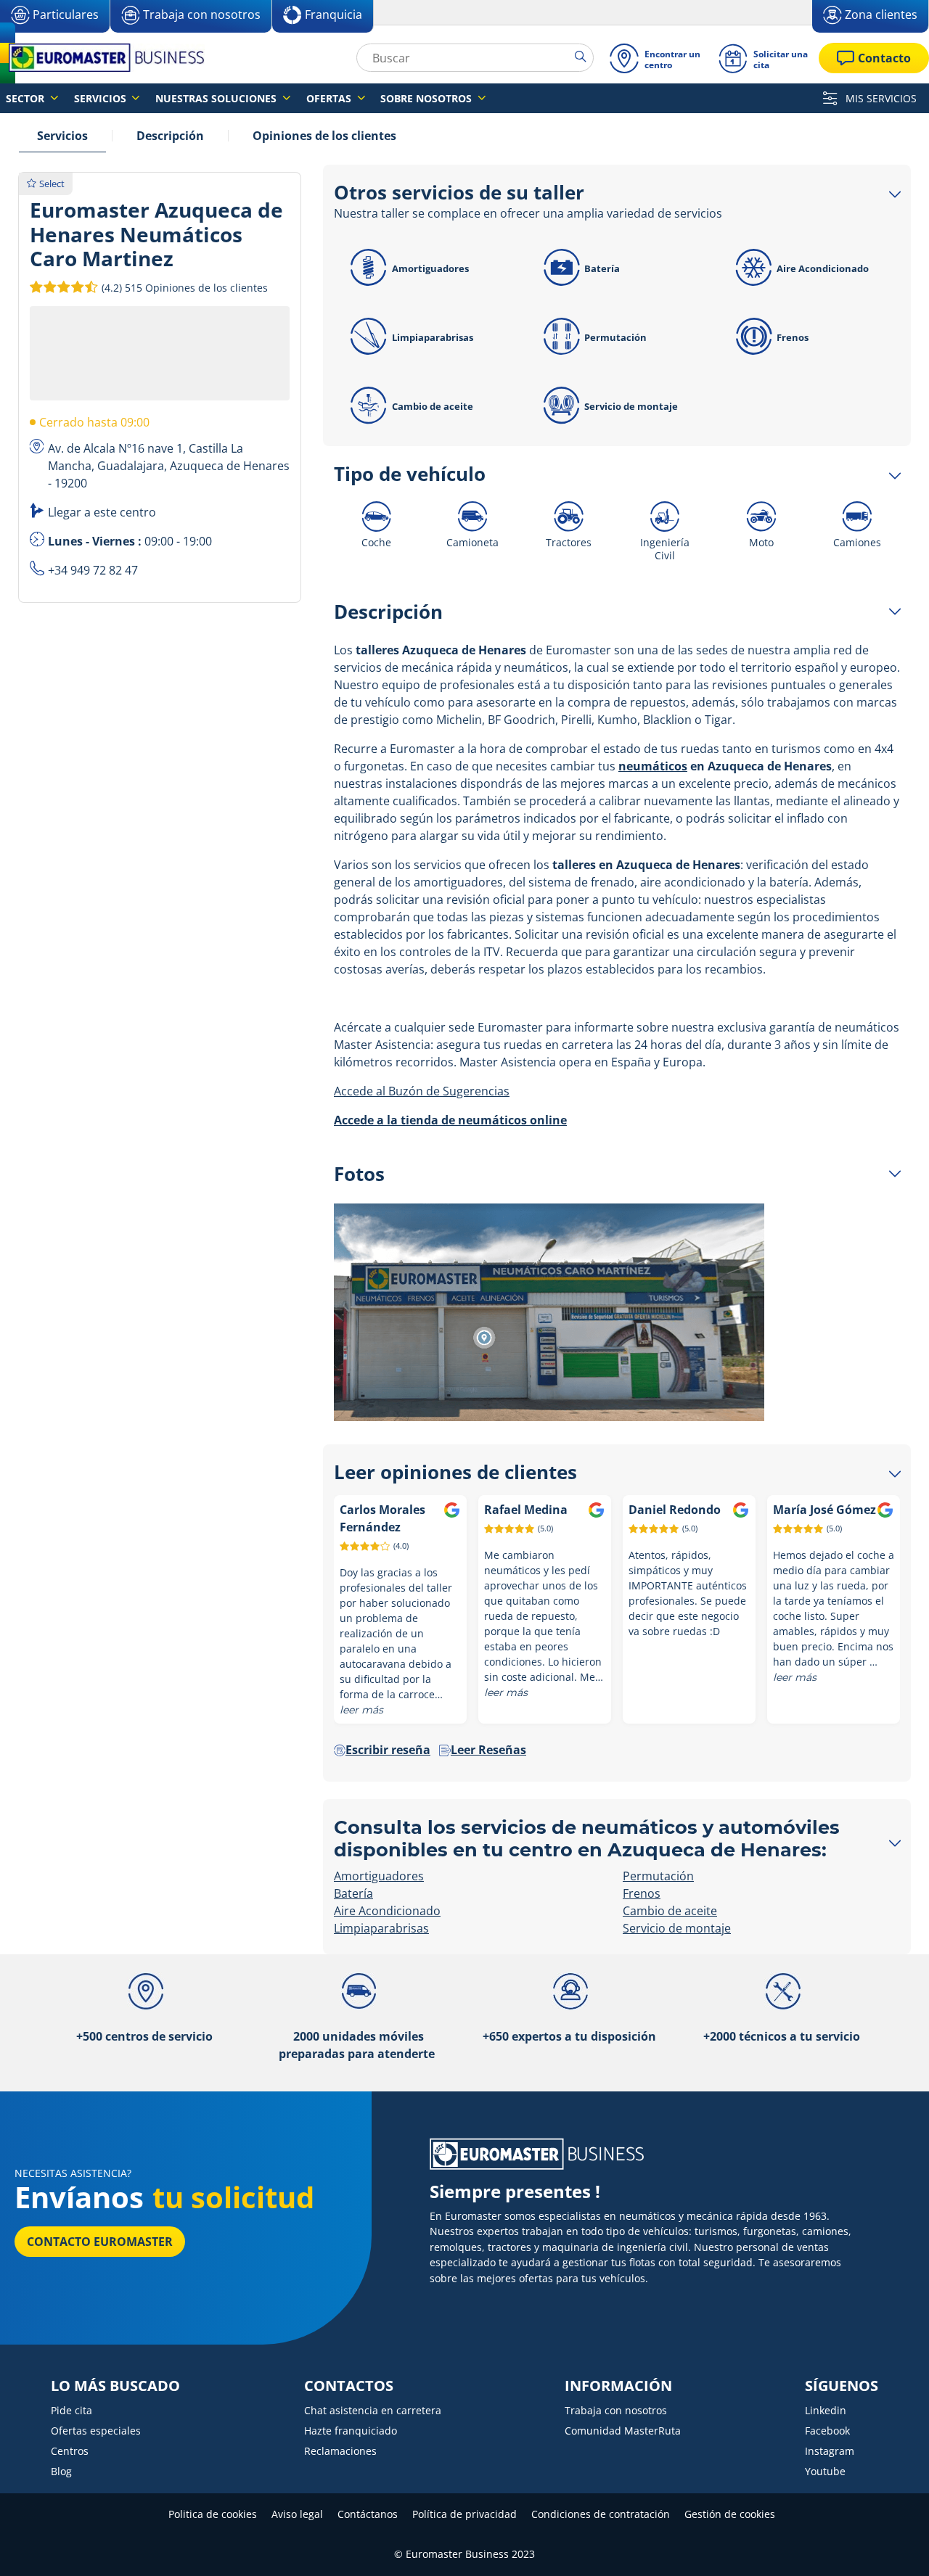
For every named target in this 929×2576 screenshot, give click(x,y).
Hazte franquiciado (351, 2431)
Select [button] (52, 184)
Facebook (827, 2431)
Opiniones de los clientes (324, 136)
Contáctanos (368, 2514)
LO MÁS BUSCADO (115, 2386)
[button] (183, 287)
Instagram (830, 2451)
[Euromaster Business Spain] (102, 58)
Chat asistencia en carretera (373, 2410)
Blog (61, 2471)
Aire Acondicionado (823, 268)
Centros (70, 2451)
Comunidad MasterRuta (623, 2431)
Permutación (615, 337)
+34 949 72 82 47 (93, 570)
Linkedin (826, 2410)
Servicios (62, 136)
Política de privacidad (464, 2514)
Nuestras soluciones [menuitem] (217, 98)
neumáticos (653, 766)
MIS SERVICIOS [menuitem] (880, 98)
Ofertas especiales (96, 2431)
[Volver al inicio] (891, 2545)
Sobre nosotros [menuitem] (427, 98)
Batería (602, 268)
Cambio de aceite (433, 406)
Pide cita (71, 2410)
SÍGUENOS (842, 2386)
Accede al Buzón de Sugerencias (422, 1091)
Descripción (170, 136)
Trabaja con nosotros (616, 2410)
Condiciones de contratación (601, 2514)
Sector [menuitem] (26, 98)
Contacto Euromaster (100, 2242)
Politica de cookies (213, 2514)
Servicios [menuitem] (102, 98)
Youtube (825, 2471)
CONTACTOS (349, 2386)
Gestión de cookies (730, 2514)
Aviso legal (297, 2514)
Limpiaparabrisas (433, 337)
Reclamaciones (340, 2451)
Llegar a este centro (102, 512)
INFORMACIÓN (618, 2386)
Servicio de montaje (631, 406)
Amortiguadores (430, 268)
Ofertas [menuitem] (330, 98)
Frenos (793, 337)
